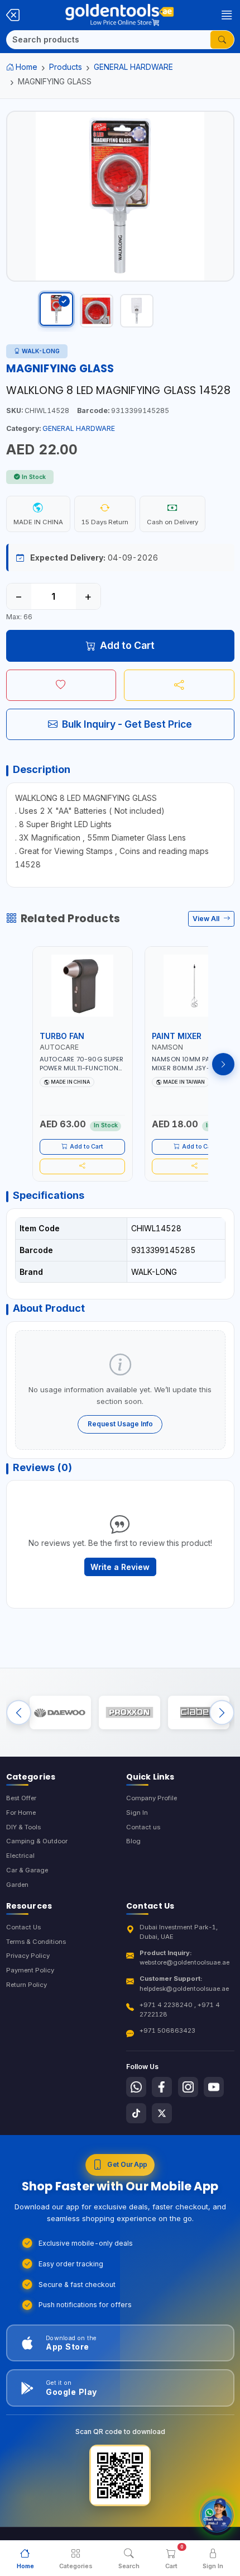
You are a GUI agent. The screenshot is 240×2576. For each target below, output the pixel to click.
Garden (17, 1885)
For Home (21, 1813)
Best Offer (21, 1798)
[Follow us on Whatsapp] (136, 2087)
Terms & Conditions (36, 1942)
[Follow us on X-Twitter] (162, 2113)
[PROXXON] (129, 1712)
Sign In (137, 1813)
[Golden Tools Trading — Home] (119, 15)
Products (66, 67)
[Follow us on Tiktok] (136, 2113)
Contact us (143, 1827)
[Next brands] (222, 1713)
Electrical (20, 1856)
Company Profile (152, 1798)
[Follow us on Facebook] (162, 2087)
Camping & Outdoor (37, 1841)
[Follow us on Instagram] (188, 2087)
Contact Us (23, 1927)
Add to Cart (127, 645)
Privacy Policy (28, 1956)
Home (27, 67)
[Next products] (223, 1064)
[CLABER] (199, 1712)
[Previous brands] (19, 1713)
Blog (133, 1841)
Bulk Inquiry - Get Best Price (127, 724)
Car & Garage (27, 1870)
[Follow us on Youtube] (214, 2087)
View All (207, 919)
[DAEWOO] (60, 1712)
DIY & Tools (23, 1827)
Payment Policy (30, 1970)
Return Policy (27, 1985)
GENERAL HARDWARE (133, 67)
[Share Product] (179, 685)
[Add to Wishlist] (61, 685)
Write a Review (120, 1567)
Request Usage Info (120, 1424)
